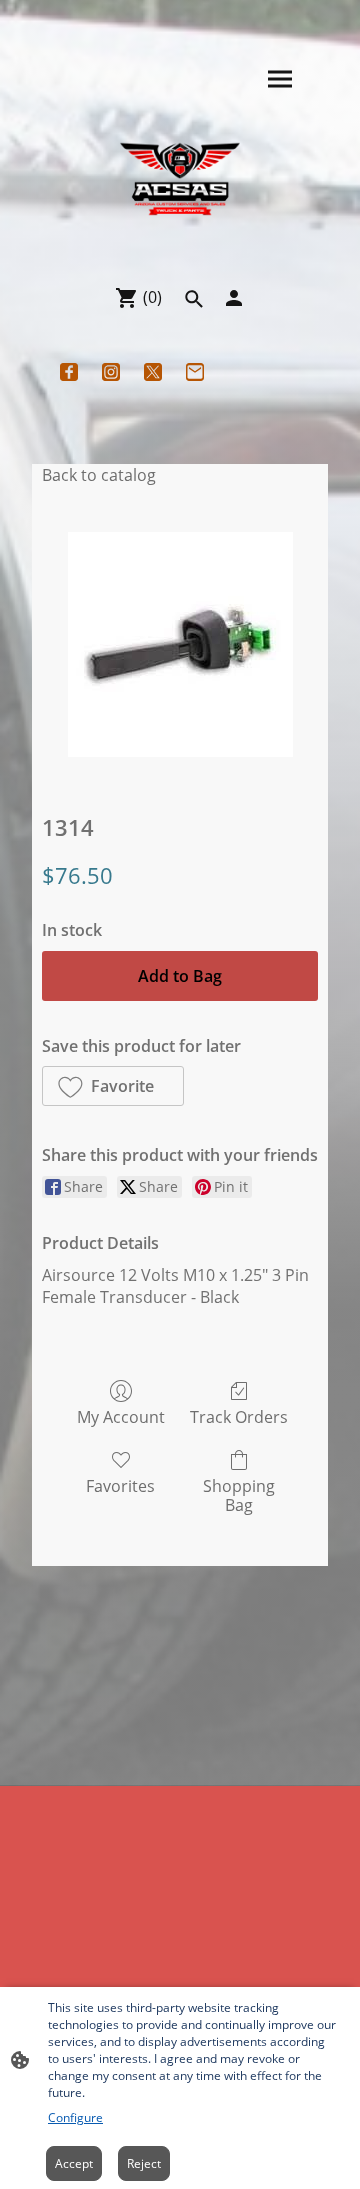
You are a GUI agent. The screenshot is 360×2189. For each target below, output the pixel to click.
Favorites (120, 1485)
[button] (194, 299)
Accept (74, 2163)
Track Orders (239, 1416)
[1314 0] (180, 644)
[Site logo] (180, 180)
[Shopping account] (234, 298)
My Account (121, 1416)
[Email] (195, 372)
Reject (144, 2163)
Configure (75, 2117)
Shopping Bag (239, 1495)
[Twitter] (153, 372)
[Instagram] (111, 372)
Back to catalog (99, 475)
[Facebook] (69, 372)
